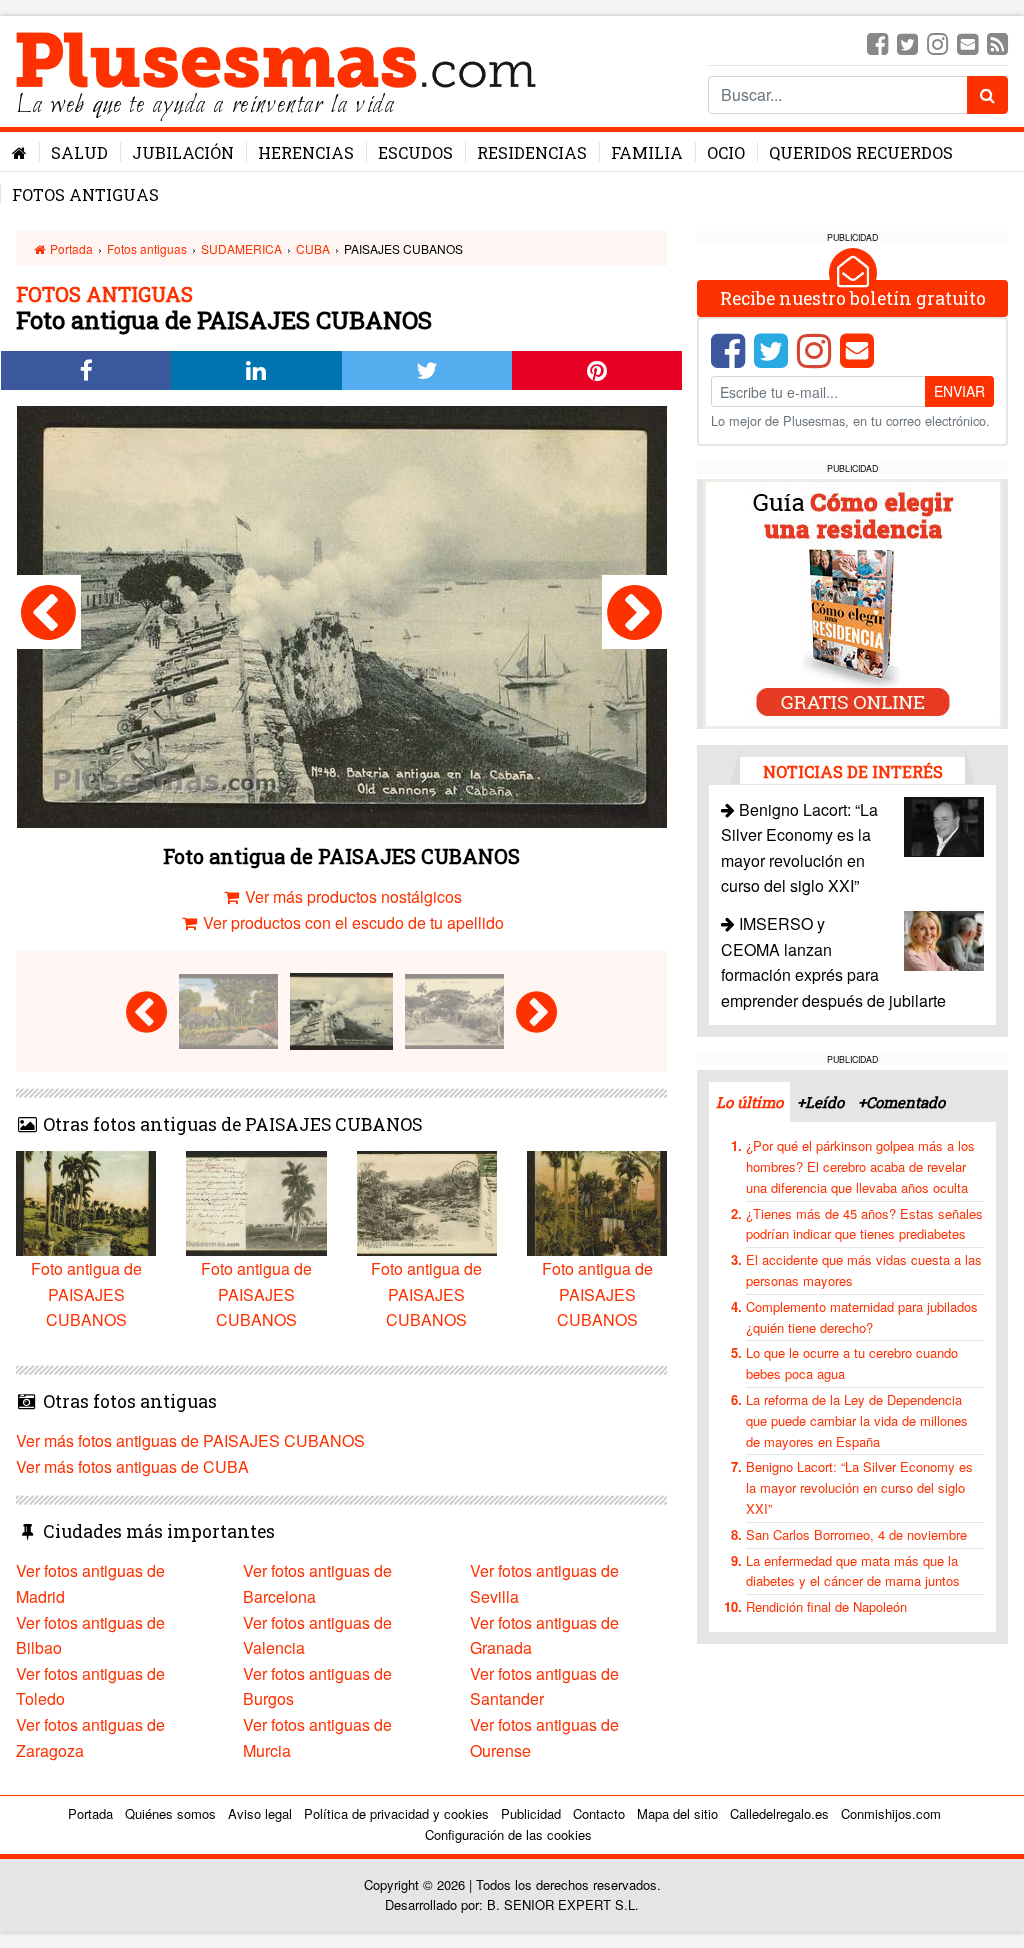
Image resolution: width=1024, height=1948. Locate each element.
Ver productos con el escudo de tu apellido (351, 922)
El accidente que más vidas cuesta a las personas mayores (864, 1270)
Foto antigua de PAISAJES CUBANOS (86, 1294)
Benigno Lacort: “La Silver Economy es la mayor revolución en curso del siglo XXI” (859, 1487)
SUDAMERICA (241, 248)
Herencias (306, 152)
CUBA (313, 248)
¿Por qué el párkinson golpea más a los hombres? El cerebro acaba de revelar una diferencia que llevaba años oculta (860, 1166)
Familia (647, 152)
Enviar (959, 391)
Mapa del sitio (677, 1813)
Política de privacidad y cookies (396, 1813)
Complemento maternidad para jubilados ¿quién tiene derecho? (862, 1317)
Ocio (726, 152)
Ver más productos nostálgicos (351, 896)
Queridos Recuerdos (861, 152)
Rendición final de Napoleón (826, 1606)
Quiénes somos (170, 1813)
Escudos (415, 152)
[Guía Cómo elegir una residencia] (853, 601)
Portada (70, 248)
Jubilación (183, 152)
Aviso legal (260, 1813)
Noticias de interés (853, 771)
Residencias (532, 152)
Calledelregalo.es (779, 1813)
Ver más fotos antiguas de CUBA (132, 1466)
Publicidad (531, 1813)
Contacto (599, 1813)
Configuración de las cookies (508, 1834)
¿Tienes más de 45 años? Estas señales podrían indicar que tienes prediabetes (864, 1224)
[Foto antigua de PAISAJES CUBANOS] (48, 612)
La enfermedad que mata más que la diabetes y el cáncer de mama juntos (853, 1571)
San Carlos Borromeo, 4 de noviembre (856, 1534)
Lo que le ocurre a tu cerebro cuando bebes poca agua (852, 1363)
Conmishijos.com (891, 1813)
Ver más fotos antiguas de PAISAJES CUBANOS (190, 1440)
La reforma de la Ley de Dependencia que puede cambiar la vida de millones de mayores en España (857, 1420)
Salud (79, 152)
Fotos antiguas (85, 194)
